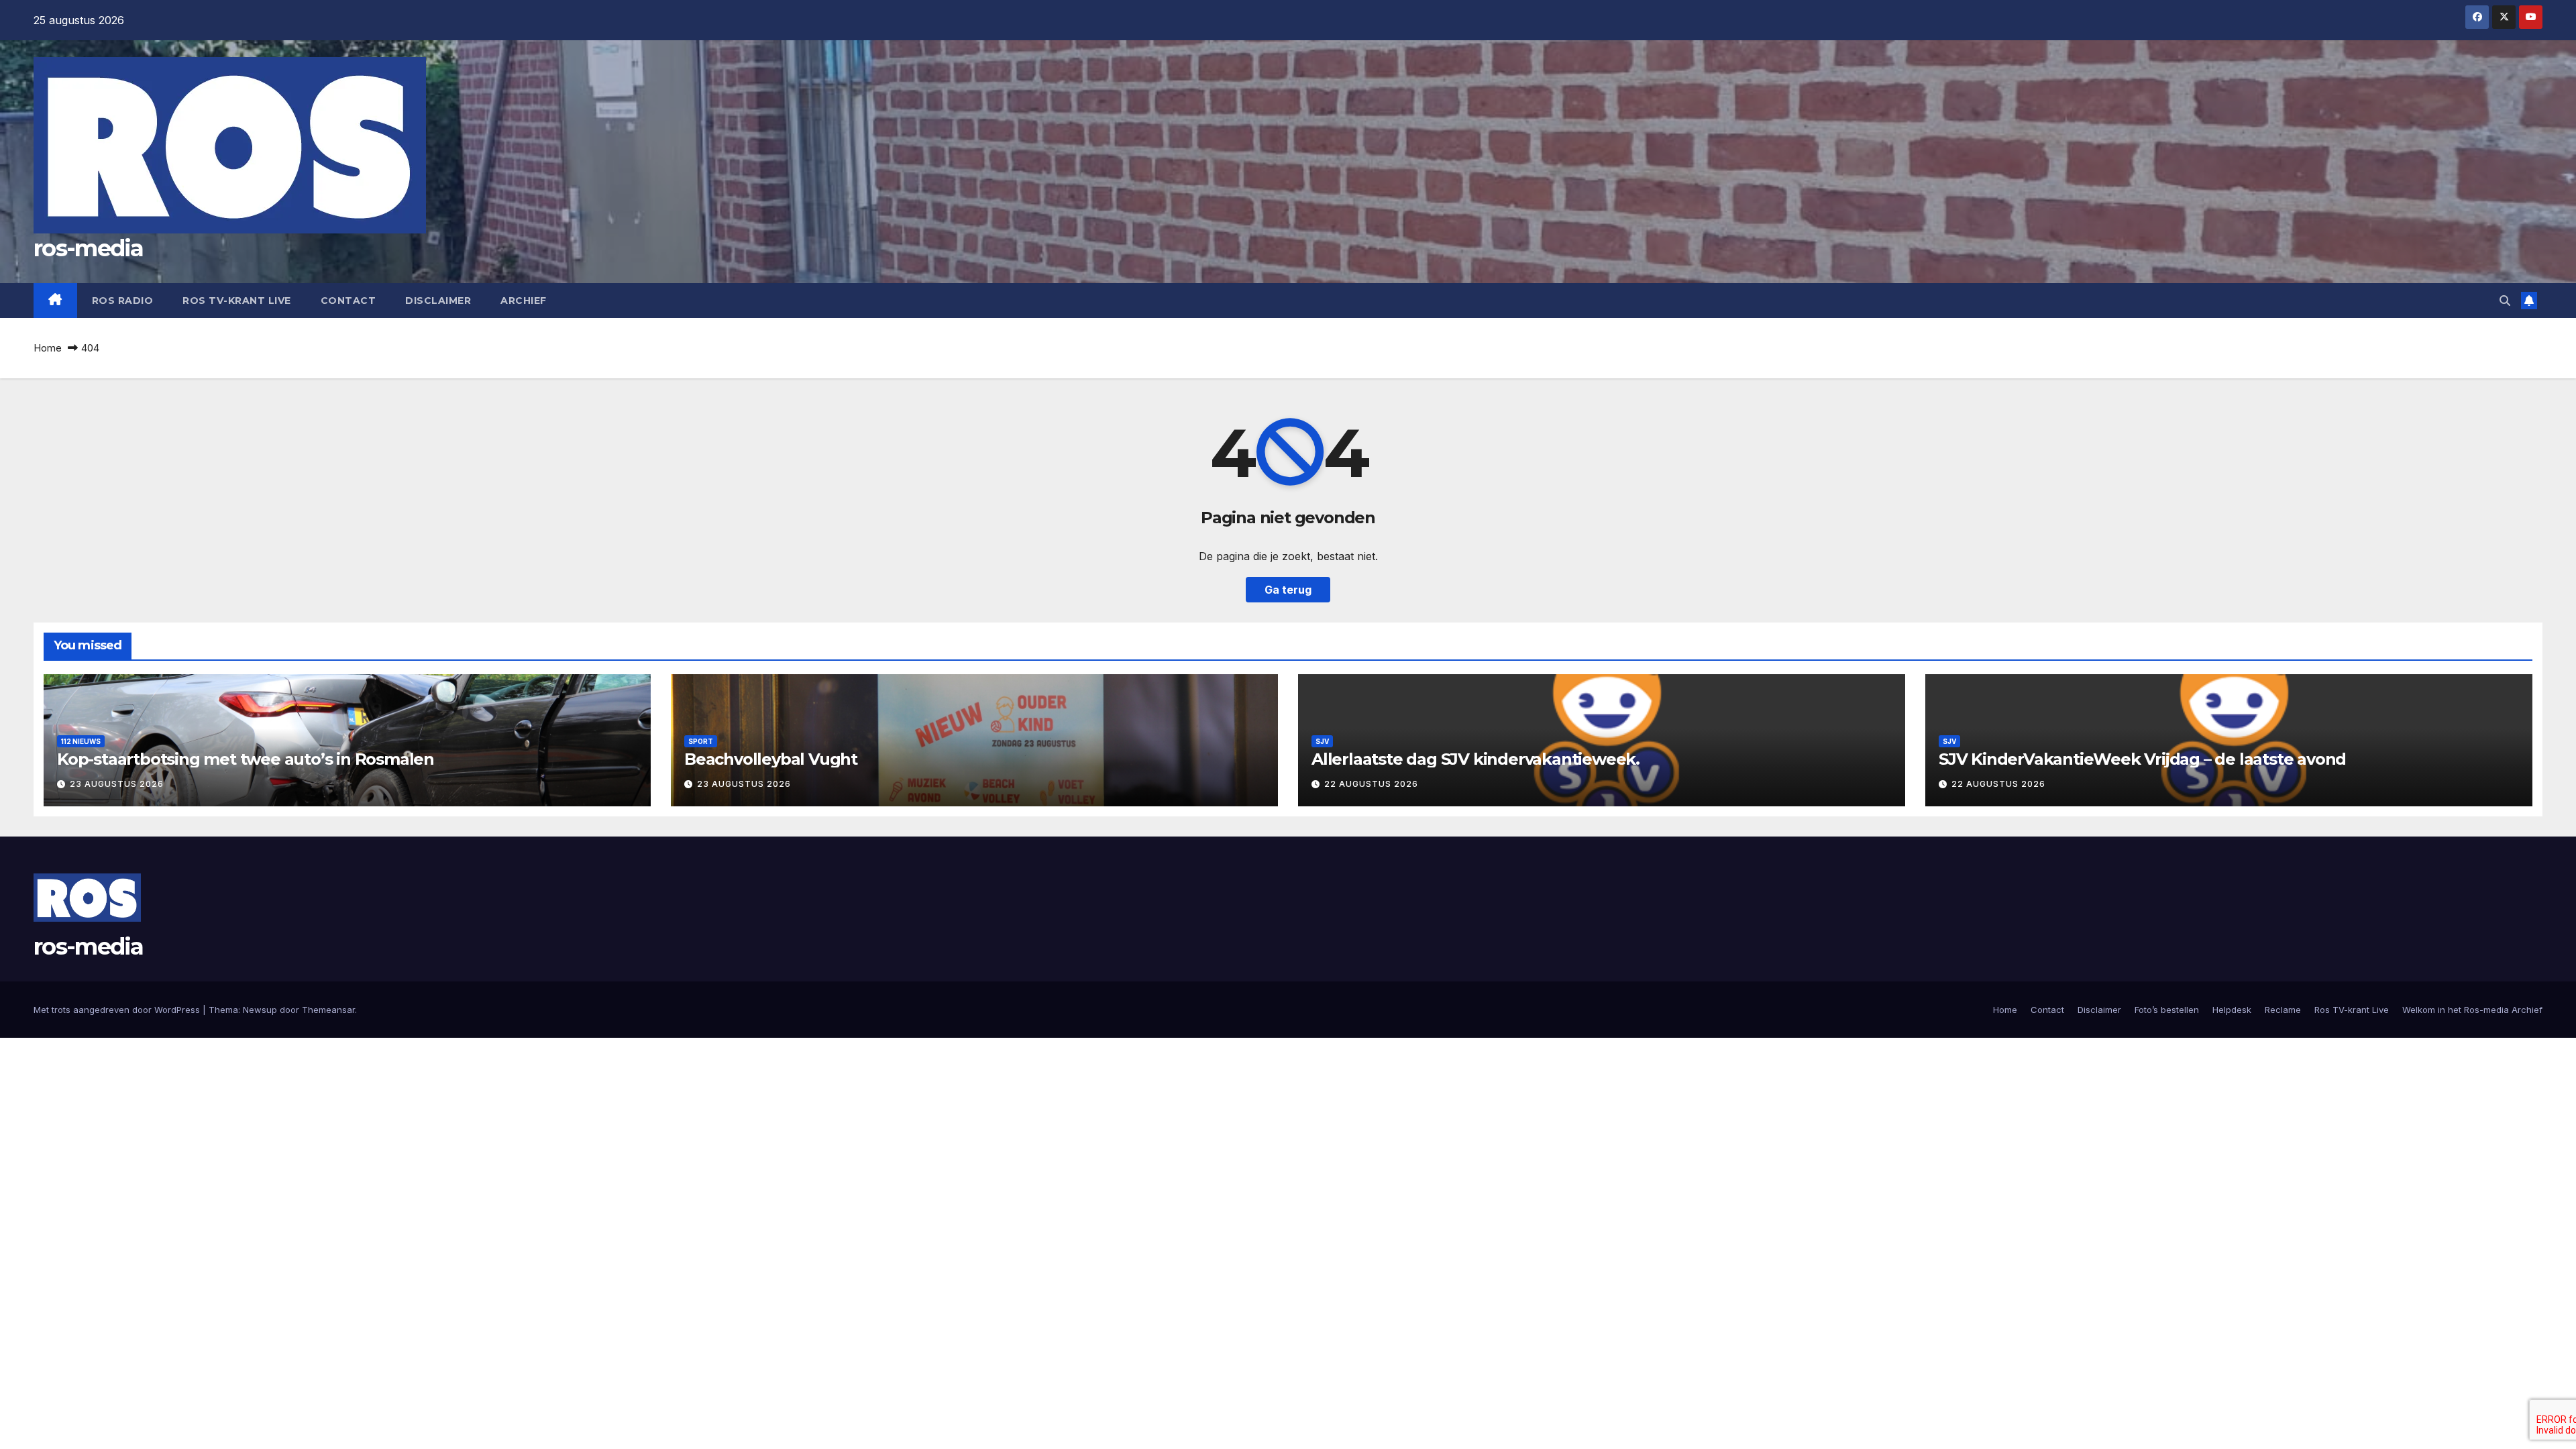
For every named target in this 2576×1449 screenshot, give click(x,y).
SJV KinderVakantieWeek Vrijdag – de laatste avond (2142, 759)
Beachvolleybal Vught (771, 759)
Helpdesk (2232, 1010)
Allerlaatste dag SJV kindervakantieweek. (1475, 759)
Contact (348, 301)
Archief (524, 301)
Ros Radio (123, 301)
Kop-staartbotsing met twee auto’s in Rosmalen (246, 759)
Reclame (2283, 1010)
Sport (701, 741)
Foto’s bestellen (2167, 1010)
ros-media (89, 248)
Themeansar (328, 1010)
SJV (1322, 741)
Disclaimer (438, 301)
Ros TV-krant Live (237, 301)
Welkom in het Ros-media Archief (2472, 1010)
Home (48, 348)
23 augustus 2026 (117, 784)
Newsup (260, 1010)
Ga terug (1288, 590)
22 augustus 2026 (1371, 784)
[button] (2505, 301)
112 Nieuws (81, 741)
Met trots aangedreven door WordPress (118, 1010)
